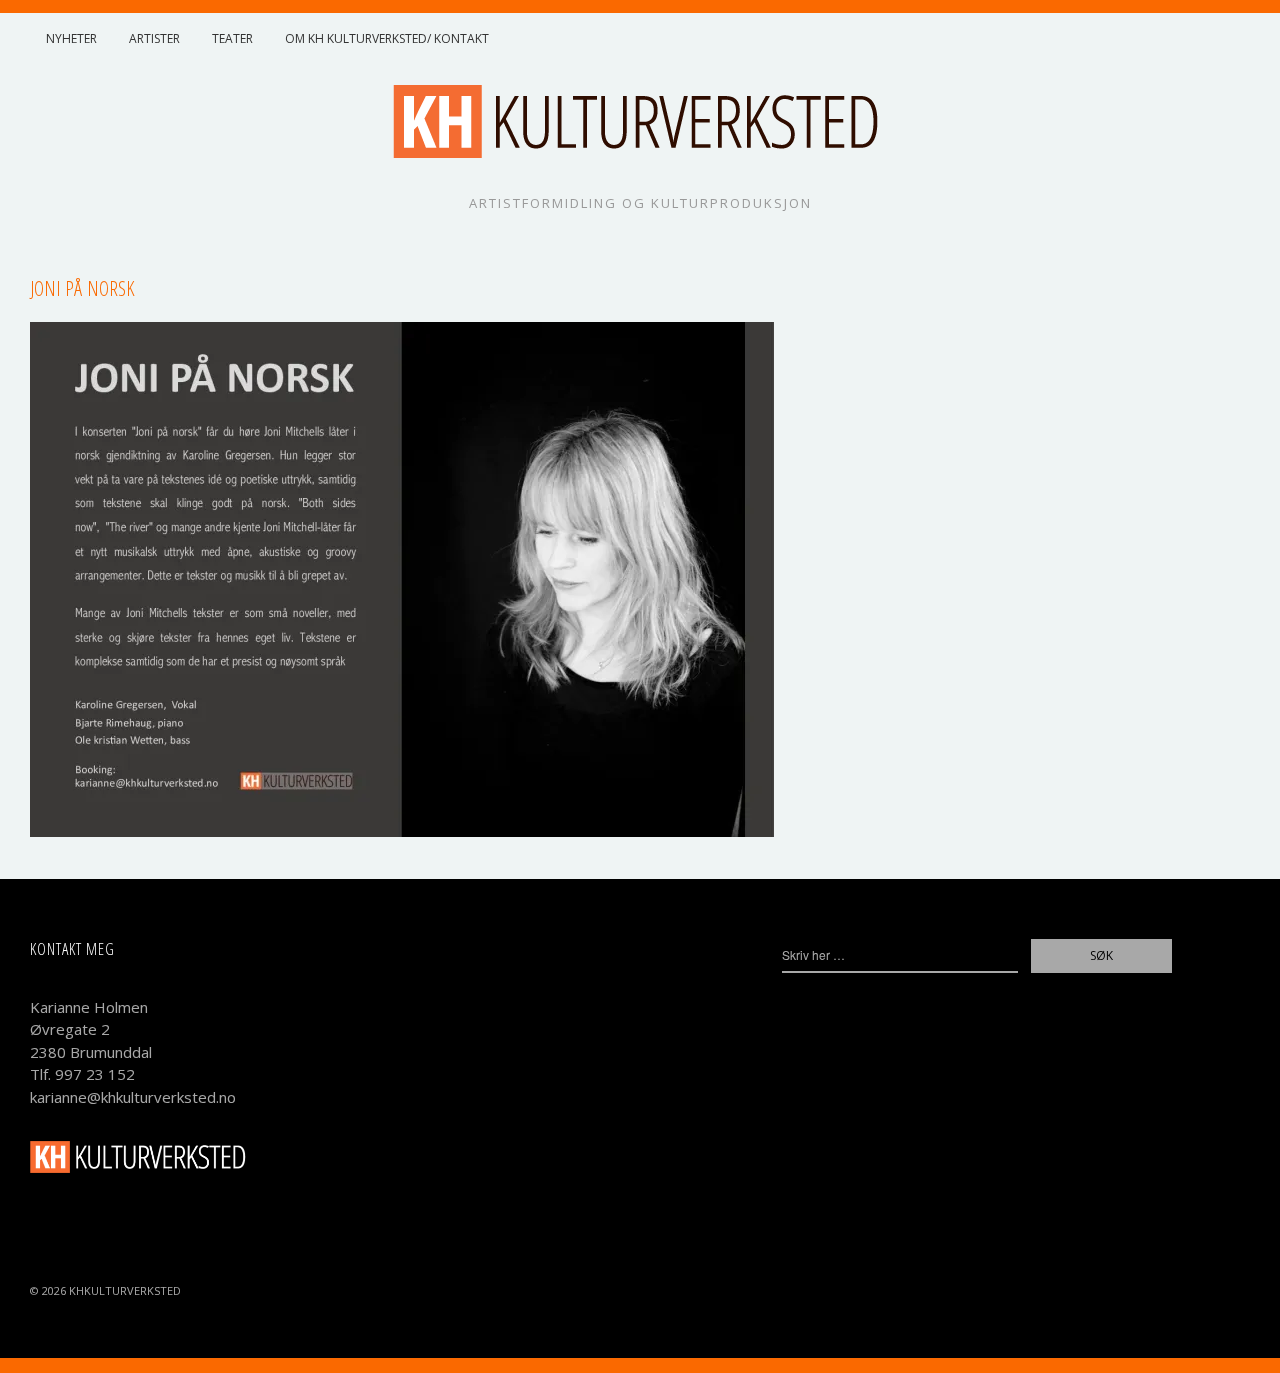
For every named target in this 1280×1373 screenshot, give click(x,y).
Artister (154, 38)
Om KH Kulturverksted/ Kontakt (387, 38)
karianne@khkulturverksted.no (133, 1097)
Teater (232, 38)
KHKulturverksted (125, 1290)
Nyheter (71, 38)
